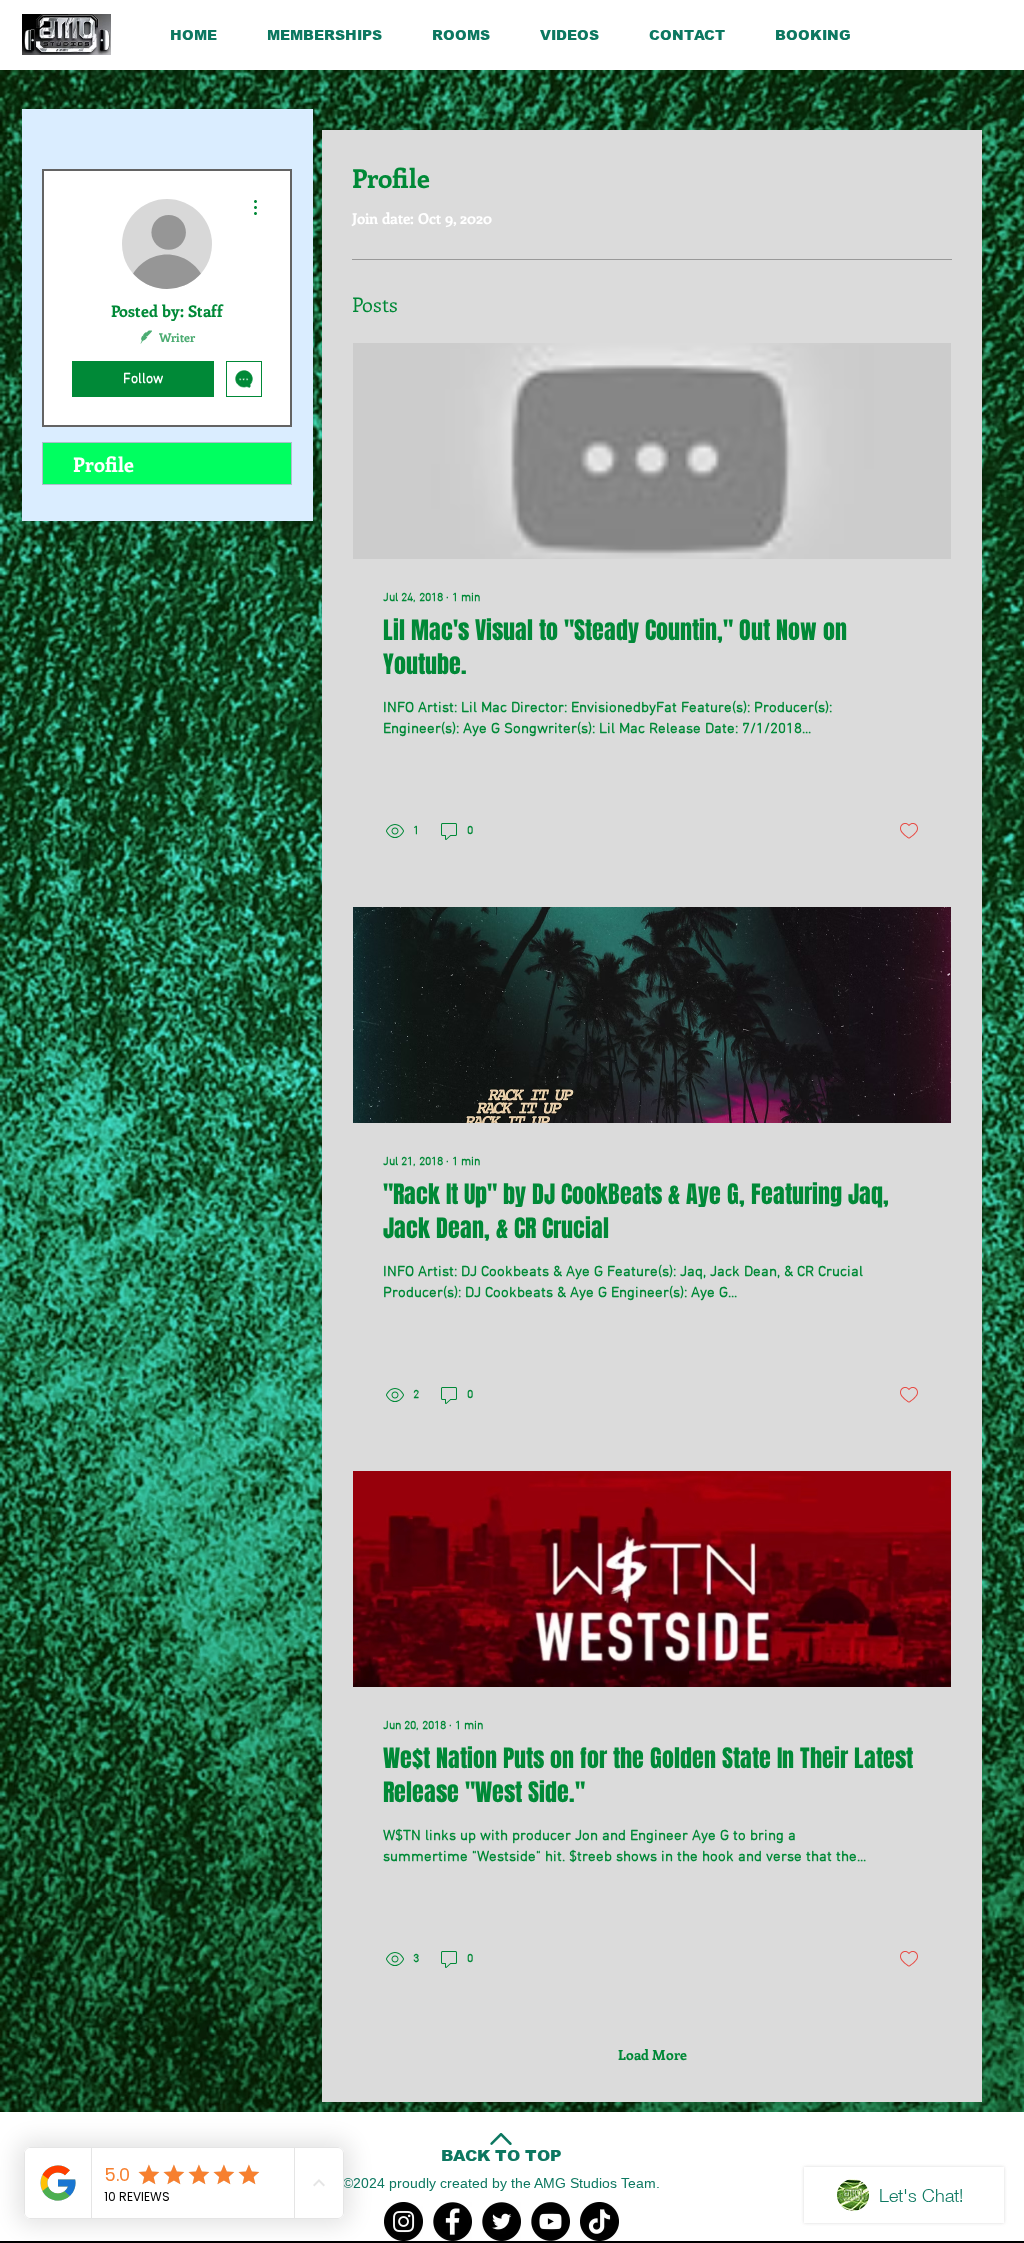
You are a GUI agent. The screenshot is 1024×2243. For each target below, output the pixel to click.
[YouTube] (550, 2221)
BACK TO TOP (501, 2155)
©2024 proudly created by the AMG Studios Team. (501, 2183)
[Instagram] (403, 2221)
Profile (103, 463)
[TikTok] (599, 2221)
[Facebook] (452, 2221)
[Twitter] (501, 2221)
